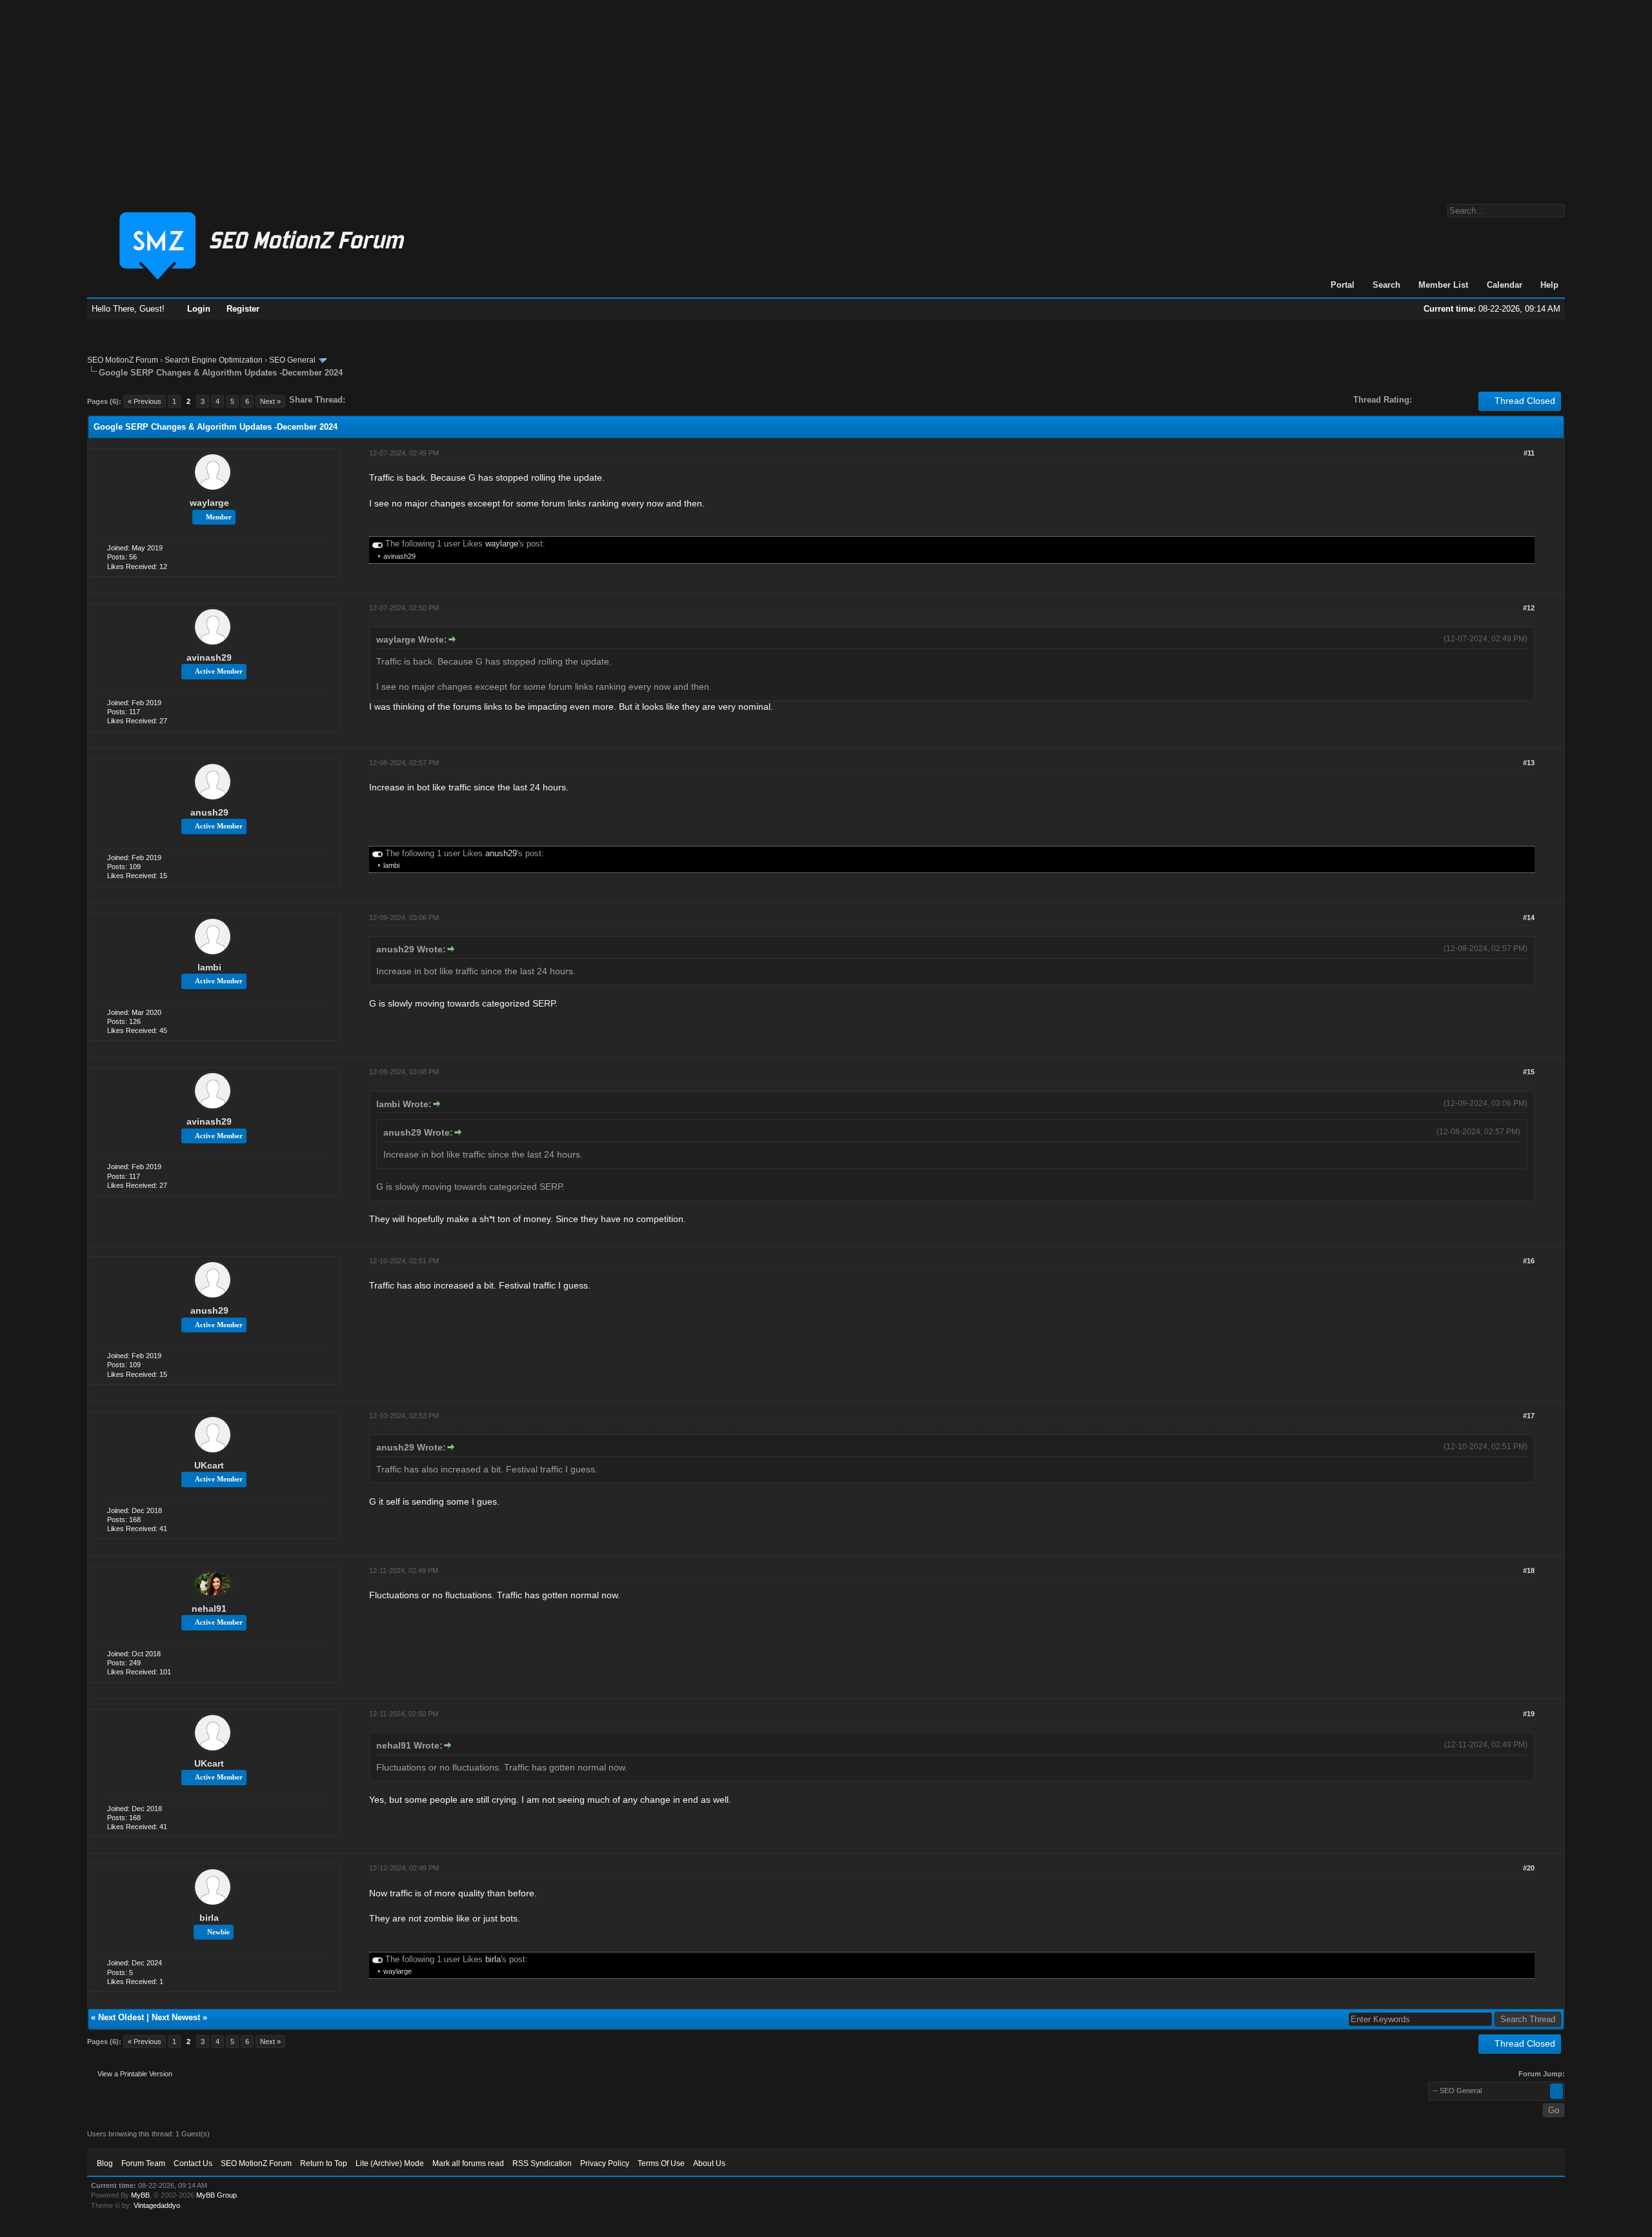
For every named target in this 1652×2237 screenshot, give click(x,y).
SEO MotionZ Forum (123, 360)
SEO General (292, 360)
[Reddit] (394, 400)
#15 (1529, 1072)
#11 (1529, 453)
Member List (1443, 285)
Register (243, 309)
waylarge (209, 503)
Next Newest (176, 2017)
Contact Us (193, 2163)
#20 (1529, 1868)
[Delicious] (385, 400)
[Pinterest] (407, 400)
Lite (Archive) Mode (390, 2163)
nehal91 (209, 1609)
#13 (1529, 763)
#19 (1529, 1714)
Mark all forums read (468, 2163)
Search (1386, 285)
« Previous (145, 401)
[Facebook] (358, 400)
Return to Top (324, 2163)
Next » (270, 401)
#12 (1529, 608)
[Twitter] (367, 400)
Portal (1343, 285)
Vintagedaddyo (157, 2205)
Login (199, 309)
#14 (1529, 918)
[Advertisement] (826, 95)
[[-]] (378, 544)
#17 (1529, 1416)
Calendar (1505, 285)
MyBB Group (217, 2195)
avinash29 (399, 556)
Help (1549, 285)
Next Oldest (121, 2017)
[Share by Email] (416, 400)
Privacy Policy (605, 2163)
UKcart (209, 1465)
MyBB (140, 2195)
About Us (709, 2163)
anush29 (209, 812)
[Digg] (376, 400)
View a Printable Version (135, 2074)
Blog (105, 2163)
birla (209, 1918)
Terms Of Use (661, 2163)
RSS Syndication (542, 2163)
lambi (391, 865)
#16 (1529, 1261)
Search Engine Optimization (214, 360)
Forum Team (143, 2163)
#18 (1529, 1570)
